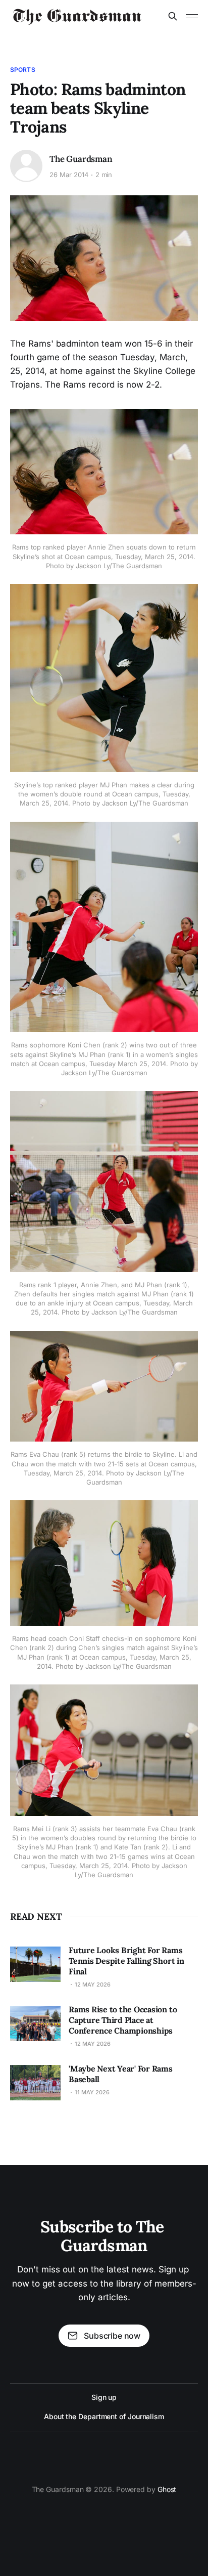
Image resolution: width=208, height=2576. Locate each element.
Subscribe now (112, 2336)
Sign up (104, 2397)
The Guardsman (81, 159)
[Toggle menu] (192, 16)
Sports (23, 70)
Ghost (167, 2489)
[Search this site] (173, 16)
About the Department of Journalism (104, 2416)
